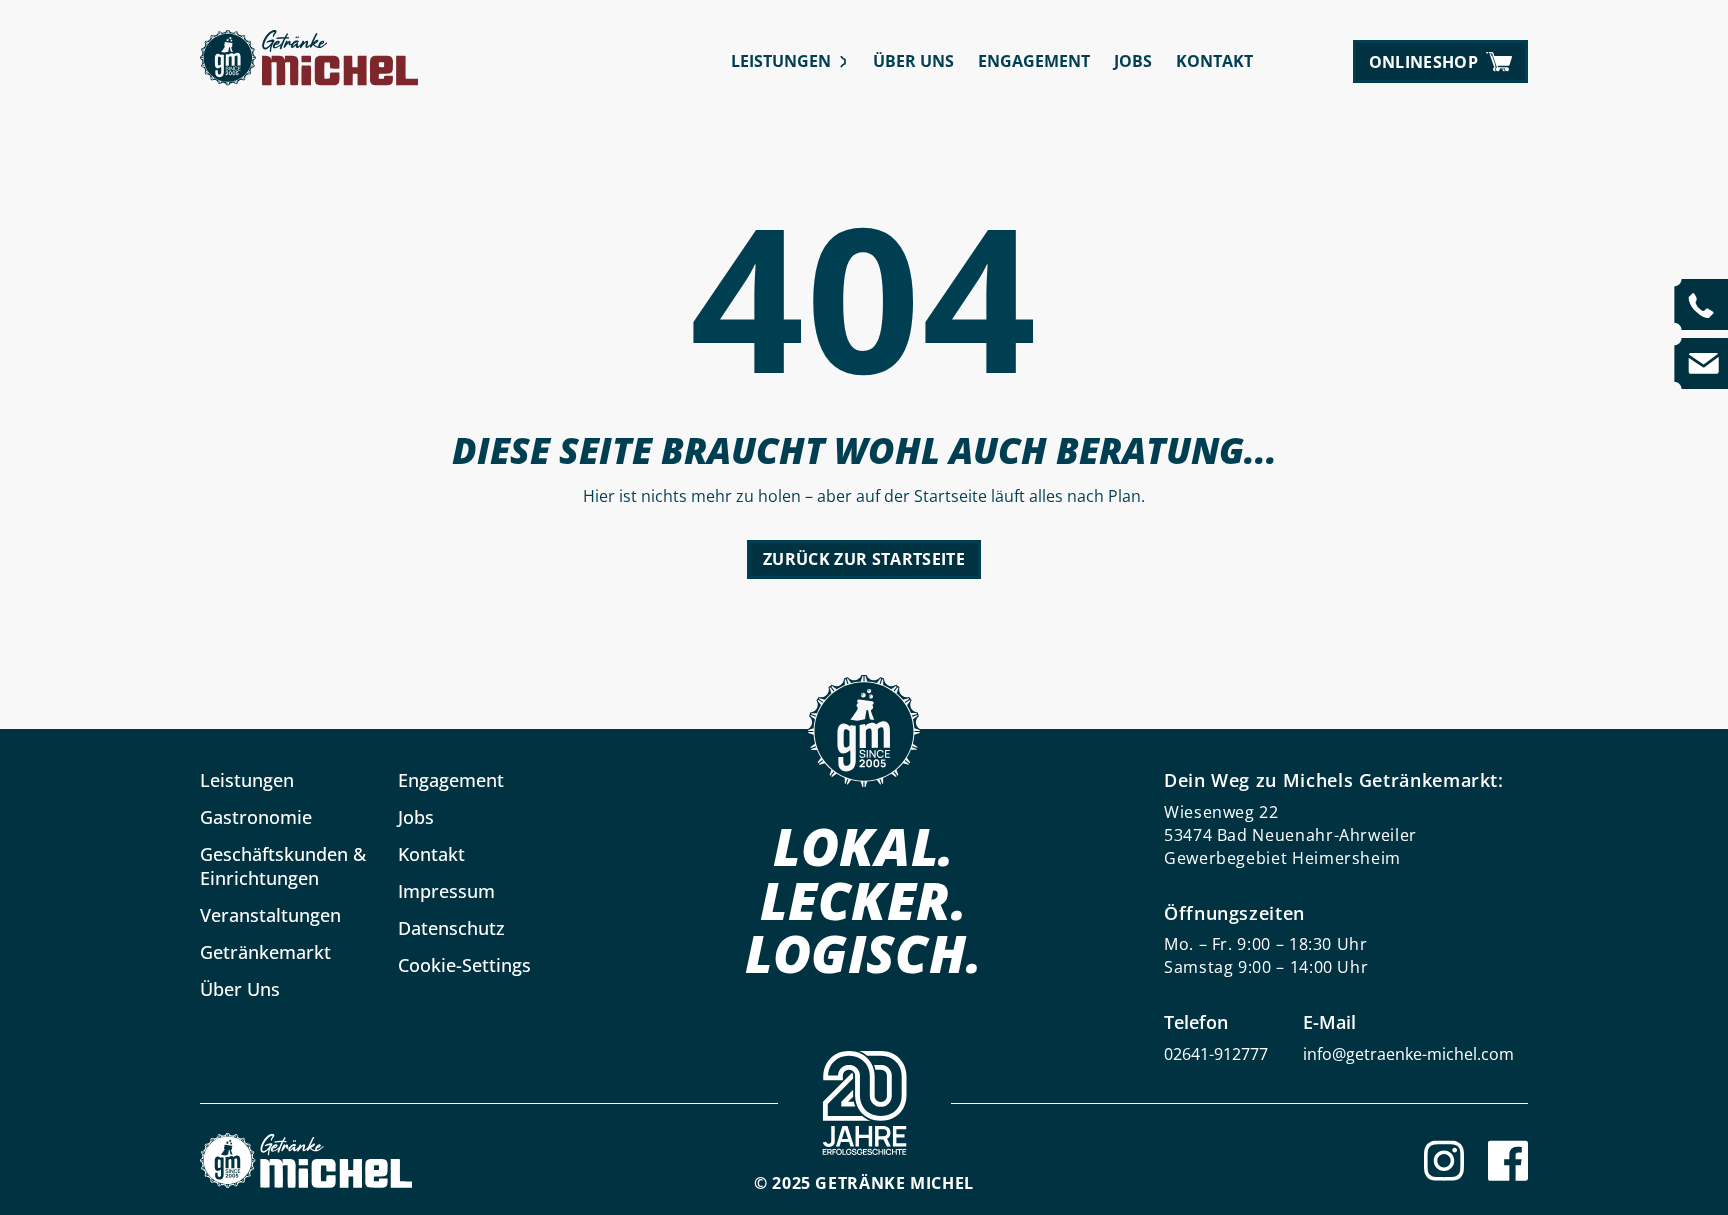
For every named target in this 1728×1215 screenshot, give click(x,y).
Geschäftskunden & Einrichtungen (283, 866)
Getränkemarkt (265, 952)
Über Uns (913, 61)
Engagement (1034, 61)
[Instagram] (1444, 1160)
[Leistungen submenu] (843, 61)
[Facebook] (1508, 1160)
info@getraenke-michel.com (1408, 1054)
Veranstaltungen (270, 915)
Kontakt (1214, 61)
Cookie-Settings (464, 965)
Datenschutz (451, 928)
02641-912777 (1216, 1054)
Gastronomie (256, 817)
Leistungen (781, 61)
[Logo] (306, 1160)
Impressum (446, 891)
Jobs (1133, 61)
